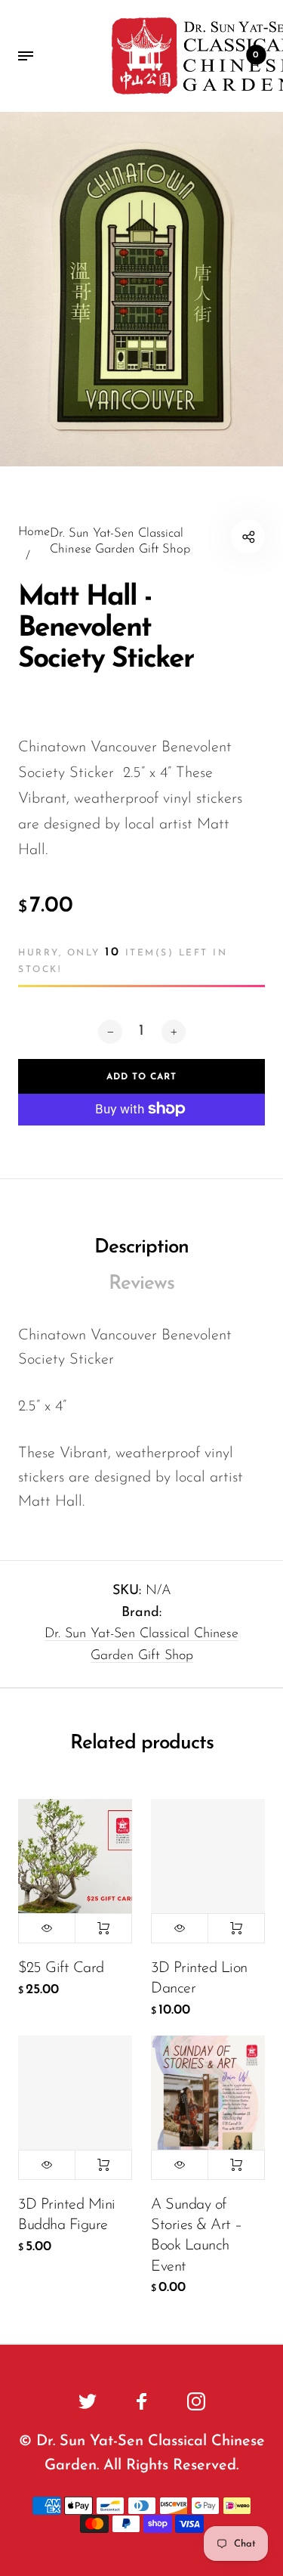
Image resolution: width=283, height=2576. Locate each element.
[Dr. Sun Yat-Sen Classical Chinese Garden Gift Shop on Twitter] (88, 2401)
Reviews (141, 1284)
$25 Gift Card (61, 1968)
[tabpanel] (141, 289)
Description (141, 1248)
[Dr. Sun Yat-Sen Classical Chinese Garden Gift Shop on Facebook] (142, 2401)
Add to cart (103, 1928)
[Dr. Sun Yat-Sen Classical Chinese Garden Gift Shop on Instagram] (196, 2401)
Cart (256, 55)
